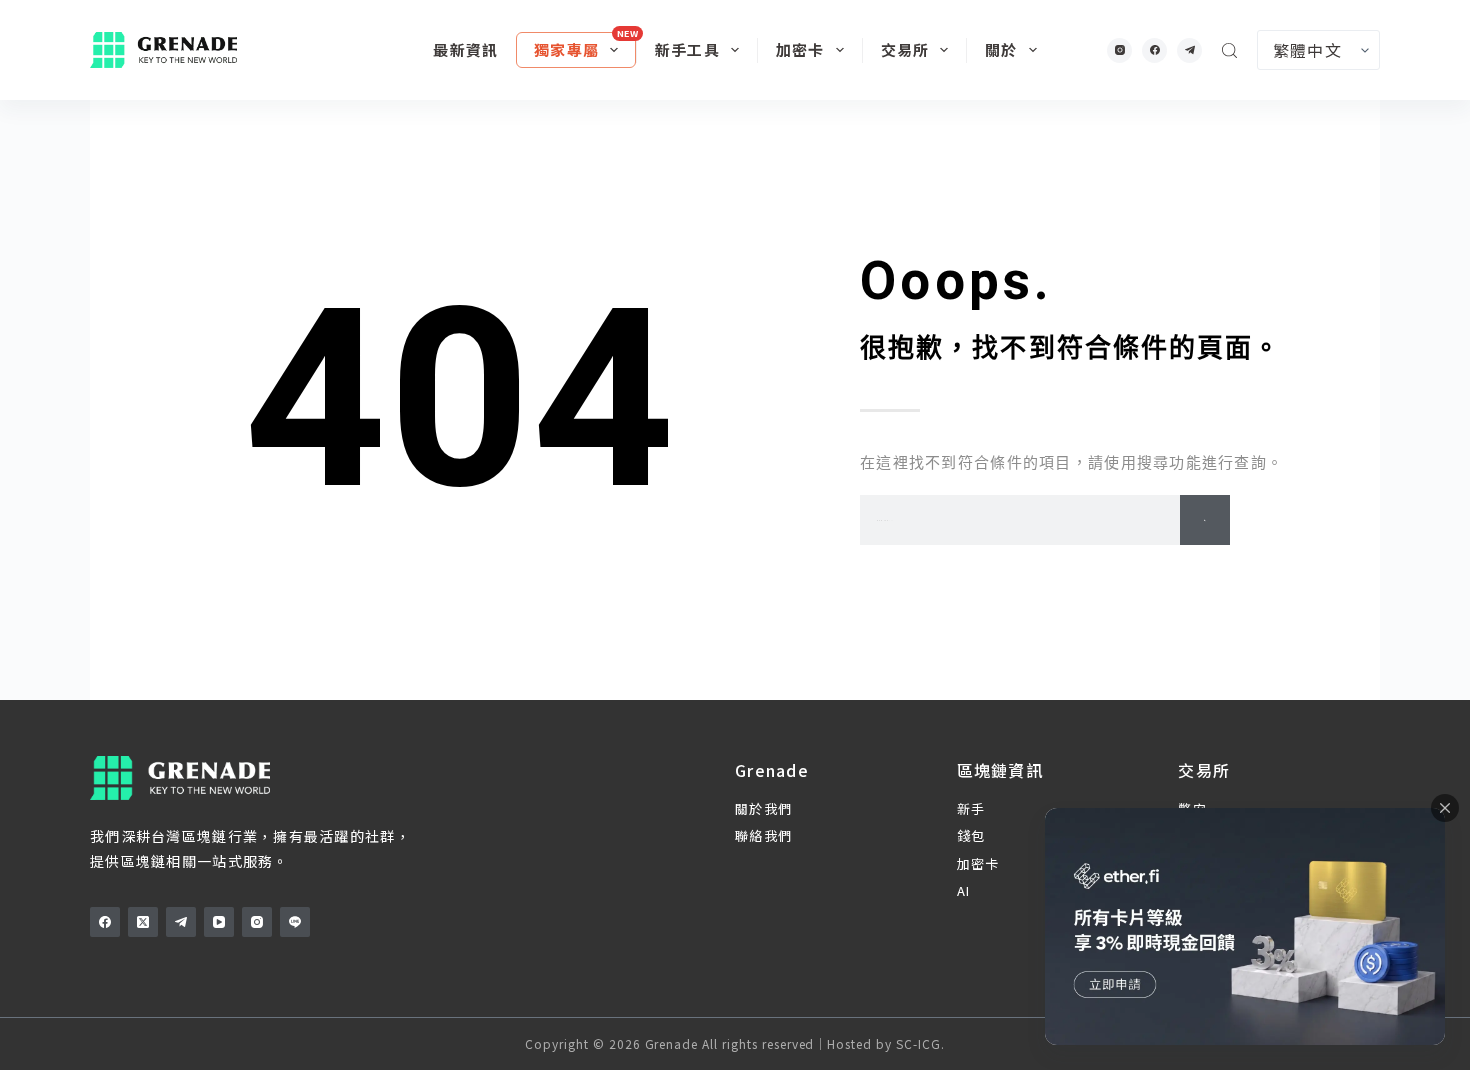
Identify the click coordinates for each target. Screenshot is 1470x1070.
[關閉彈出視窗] (1445, 808)
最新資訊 (465, 49)
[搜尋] (1229, 50)
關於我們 (763, 808)
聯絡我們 (763, 835)
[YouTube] (219, 922)
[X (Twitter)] (143, 922)
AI (964, 890)
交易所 (905, 49)
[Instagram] (1119, 50)
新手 (971, 808)
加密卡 (800, 49)
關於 (1001, 49)
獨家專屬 (566, 49)
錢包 (971, 835)
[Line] (295, 922)
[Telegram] (1189, 50)
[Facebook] (1154, 50)
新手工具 (687, 49)
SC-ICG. (920, 1043)
